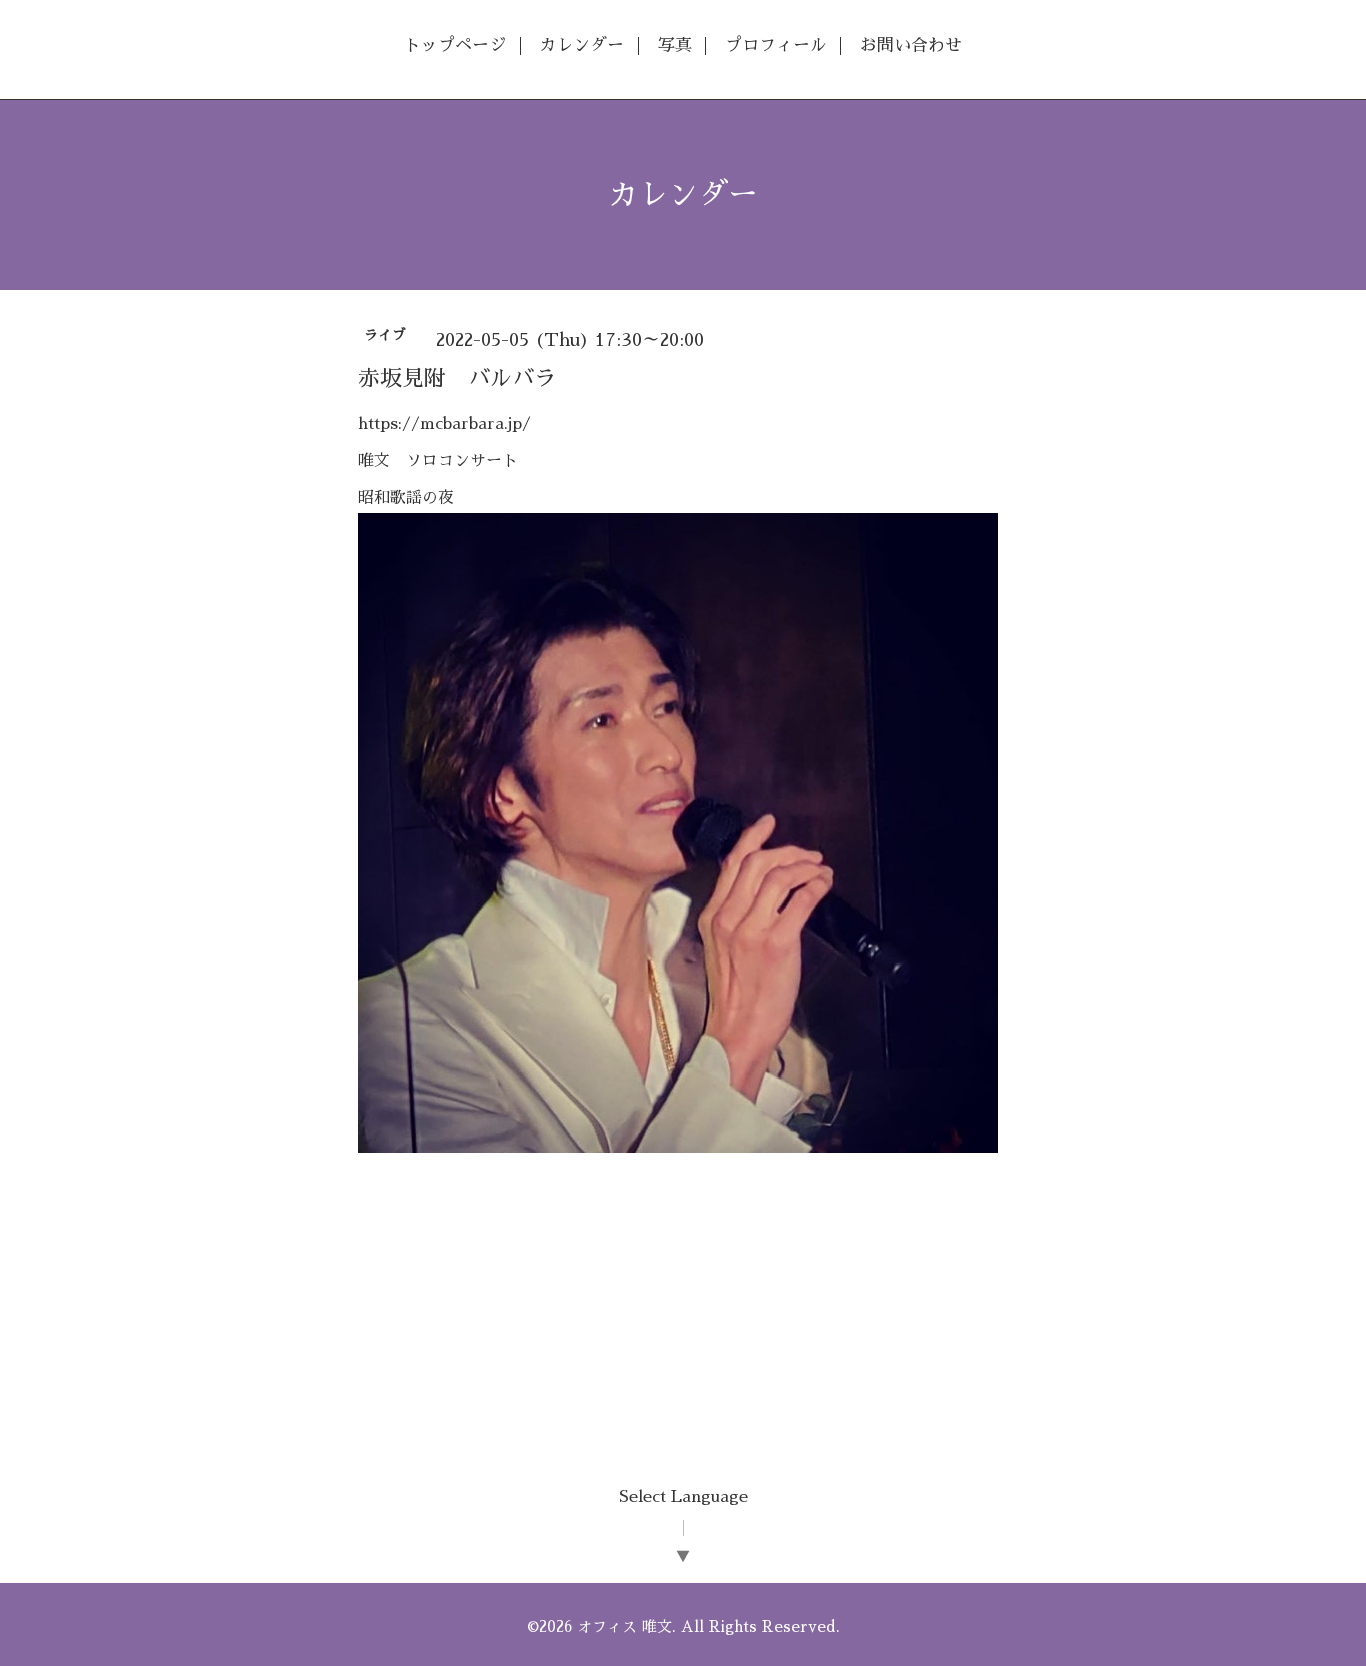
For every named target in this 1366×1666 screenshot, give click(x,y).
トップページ (455, 45)
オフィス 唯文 (624, 1626)
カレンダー (581, 45)
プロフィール (776, 45)
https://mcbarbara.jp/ (444, 424)
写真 (675, 45)
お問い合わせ (911, 45)
